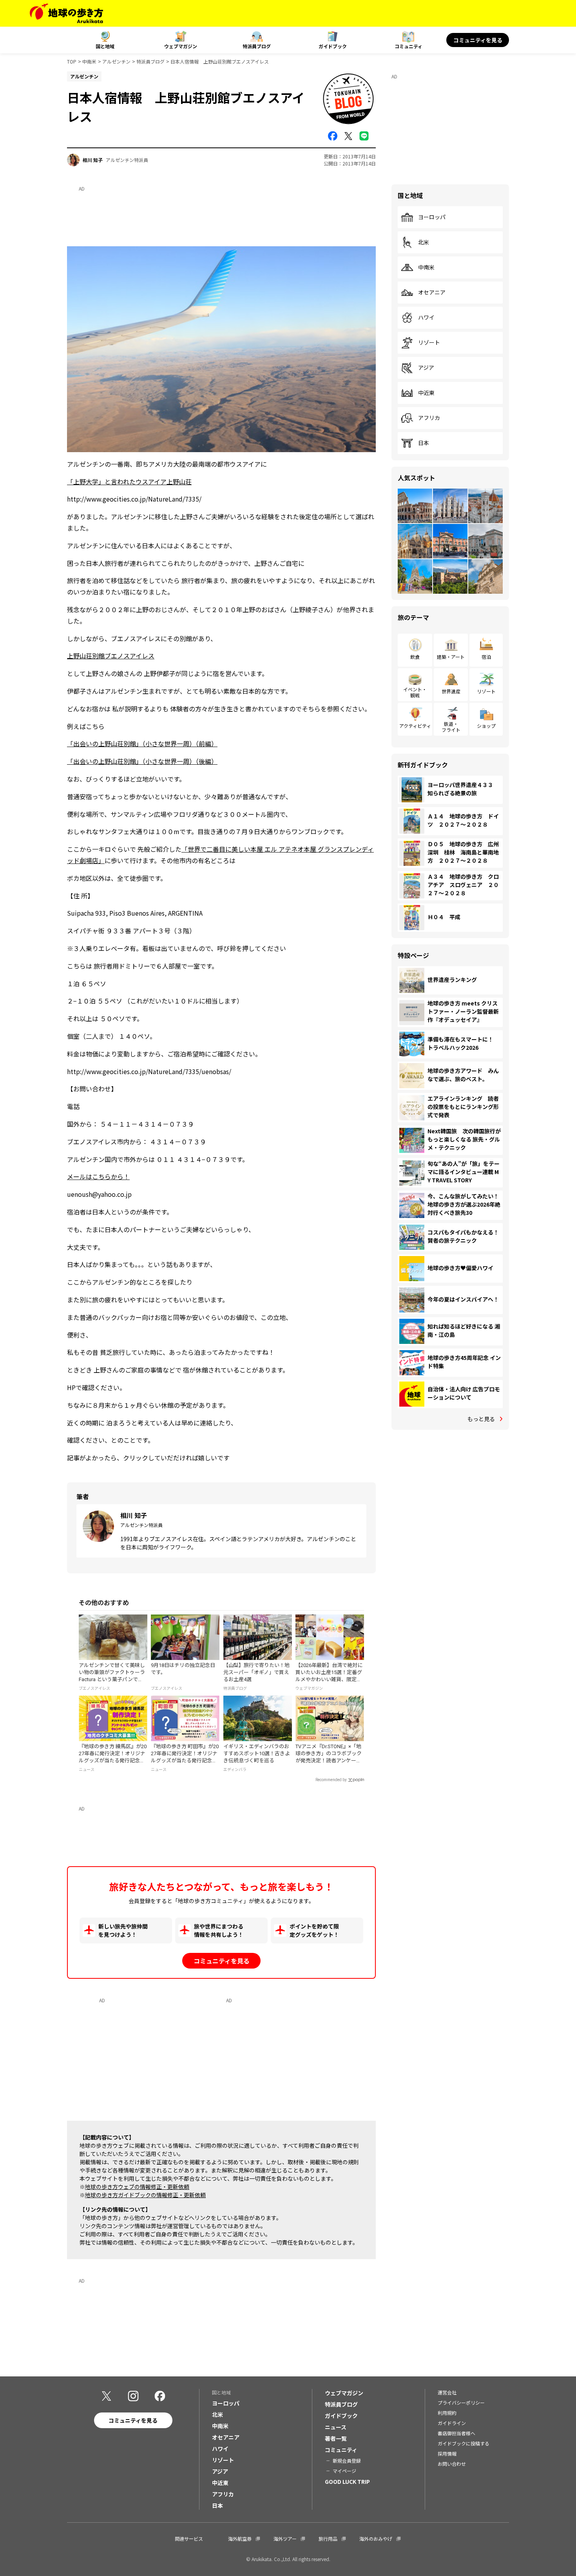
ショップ (486, 726)
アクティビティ (415, 726)
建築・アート (451, 657)
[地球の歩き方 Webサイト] (66, 13)
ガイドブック (333, 46)
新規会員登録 (347, 2461)
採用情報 (447, 2453)
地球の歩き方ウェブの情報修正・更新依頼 (137, 2187)
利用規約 (447, 2413)
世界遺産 (451, 691)
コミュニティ (408, 46)
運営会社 (447, 2392)
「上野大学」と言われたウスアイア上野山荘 (129, 482)
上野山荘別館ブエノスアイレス (111, 656)
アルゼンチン (116, 61)
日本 (424, 443)
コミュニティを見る (478, 40)
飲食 (415, 657)
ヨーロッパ (432, 217)
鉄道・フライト (451, 726)
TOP (72, 61)
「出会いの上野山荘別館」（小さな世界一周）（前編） (142, 744)
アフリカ (429, 418)
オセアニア (432, 293)
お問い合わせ (452, 2464)
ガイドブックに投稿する (464, 2443)
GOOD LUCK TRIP (347, 2481)
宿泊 (486, 657)
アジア (426, 368)
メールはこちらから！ (98, 1176)
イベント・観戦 (415, 692)
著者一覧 (336, 2438)
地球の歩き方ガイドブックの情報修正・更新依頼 (145, 2195)
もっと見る (481, 1419)
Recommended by (331, 1780)
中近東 (426, 393)
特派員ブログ (257, 46)
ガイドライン (452, 2423)
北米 (424, 242)
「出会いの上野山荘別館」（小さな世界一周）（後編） (142, 761)
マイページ (344, 2471)
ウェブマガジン (181, 46)
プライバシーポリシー (461, 2402)
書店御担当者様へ (456, 2433)
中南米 (89, 61)
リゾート (429, 343)
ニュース (336, 2427)
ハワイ (426, 318)
